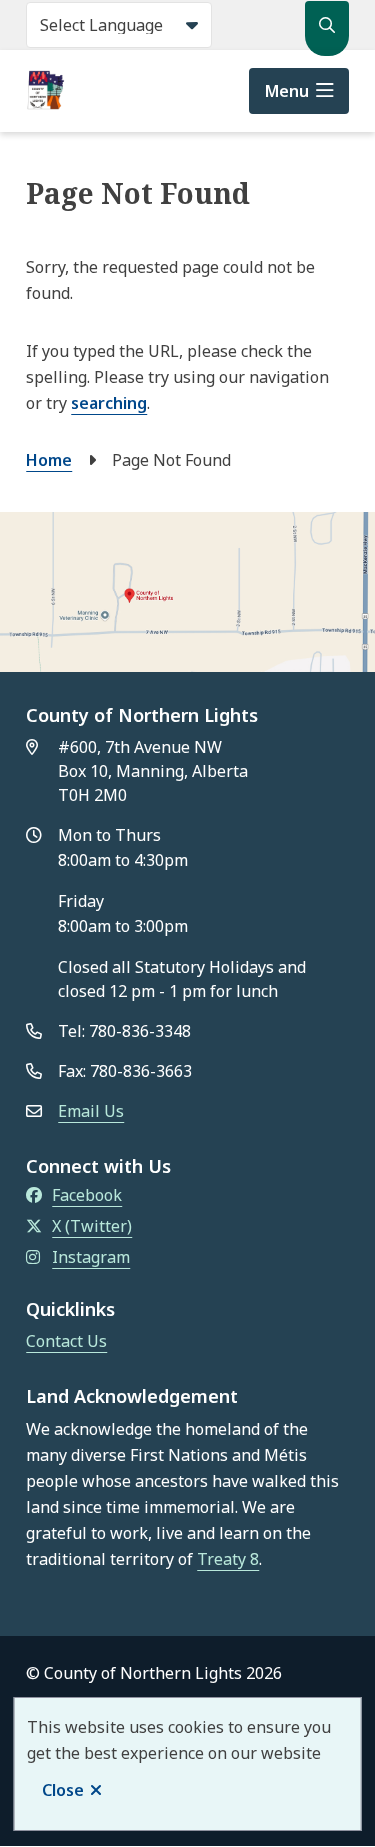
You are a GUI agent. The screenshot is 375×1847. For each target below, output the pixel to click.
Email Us (91, 1111)
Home (49, 460)
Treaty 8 (228, 1559)
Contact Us (66, 1341)
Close (63, 1790)
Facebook (87, 1195)
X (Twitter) (92, 1226)
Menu (287, 91)
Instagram (91, 1257)
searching (109, 403)
